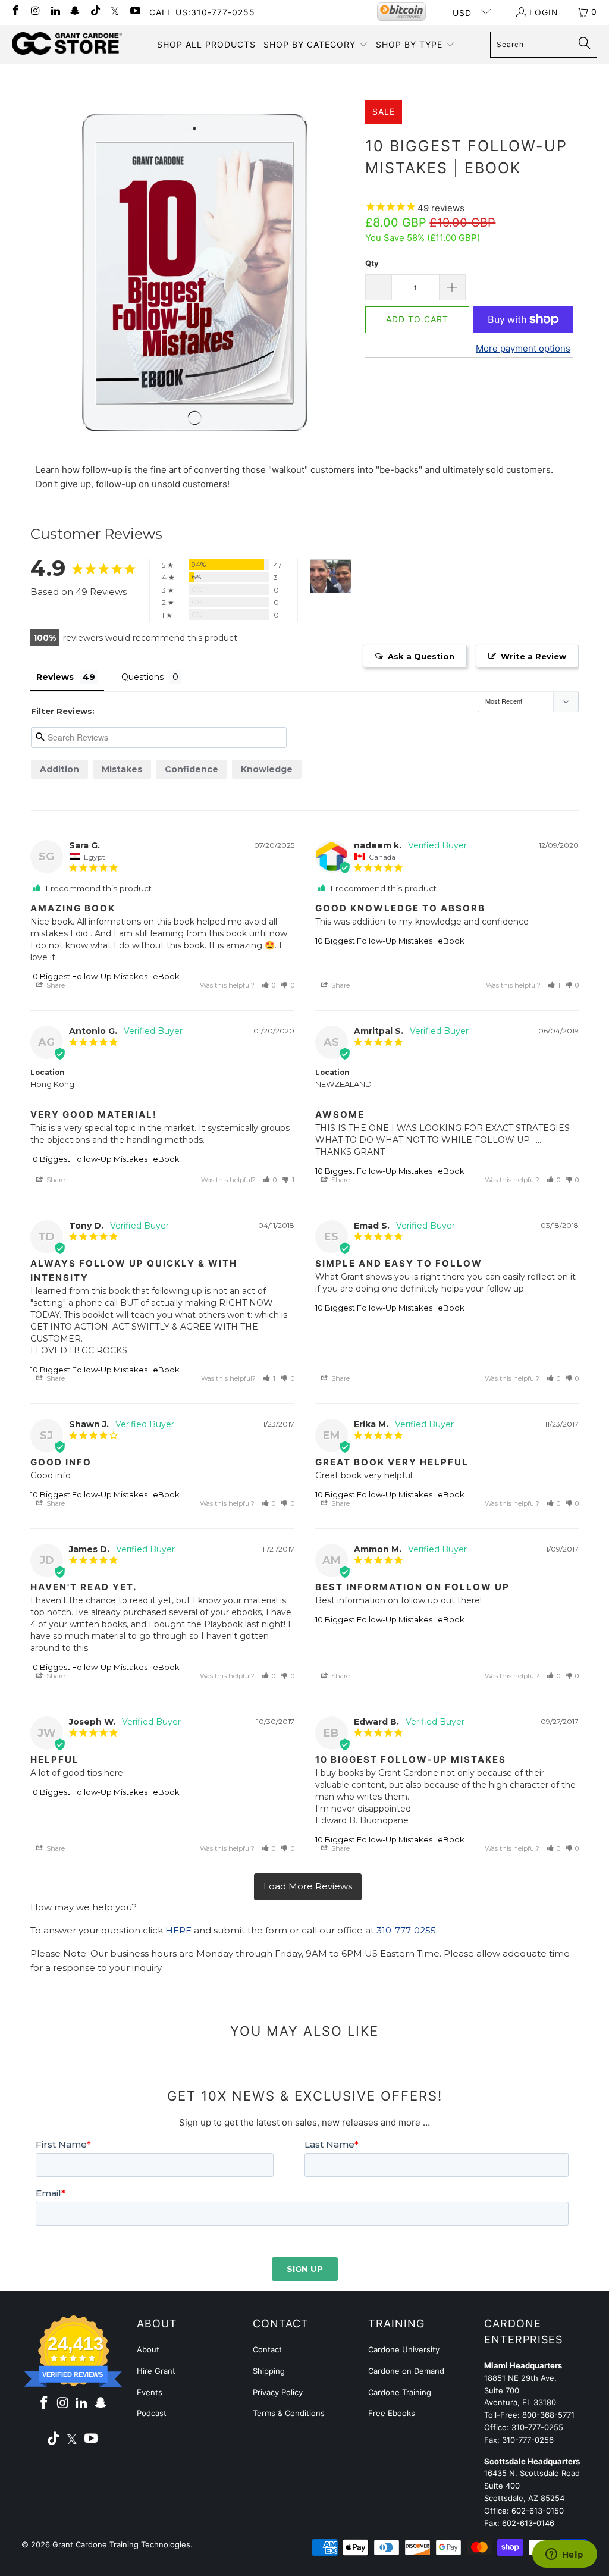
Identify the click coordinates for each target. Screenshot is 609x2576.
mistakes (122, 769)
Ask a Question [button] (421, 656)
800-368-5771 (548, 2415)
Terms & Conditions (289, 2413)
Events (150, 2392)
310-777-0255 (406, 1930)
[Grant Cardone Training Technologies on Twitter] (115, 12)
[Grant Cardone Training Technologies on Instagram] (35, 12)
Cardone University (404, 2349)
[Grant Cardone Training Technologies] (67, 44)
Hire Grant (156, 2371)
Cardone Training (400, 2392)
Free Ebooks (392, 2413)
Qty (372, 263)
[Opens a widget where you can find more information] (564, 2555)
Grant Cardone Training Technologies (121, 2544)
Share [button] (55, 985)
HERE (178, 1930)
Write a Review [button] (533, 656)
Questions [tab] (142, 677)
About (148, 2349)
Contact (267, 2349)
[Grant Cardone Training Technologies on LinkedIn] (55, 12)
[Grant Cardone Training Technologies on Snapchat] (75, 12)
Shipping (269, 2371)
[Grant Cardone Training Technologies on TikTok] (95, 12)
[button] (316, 45)
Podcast (152, 2413)
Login (544, 12)
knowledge (267, 769)
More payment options (523, 348)
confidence (192, 769)
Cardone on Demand (406, 2371)
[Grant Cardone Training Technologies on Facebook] (15, 12)
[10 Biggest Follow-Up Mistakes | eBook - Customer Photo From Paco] (331, 576)
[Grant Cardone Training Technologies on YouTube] (134, 12)
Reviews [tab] (55, 677)
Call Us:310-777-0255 (202, 12)
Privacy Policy (278, 2392)
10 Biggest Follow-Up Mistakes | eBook (105, 976)
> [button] (308, 1887)
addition (59, 769)
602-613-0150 (538, 2511)
